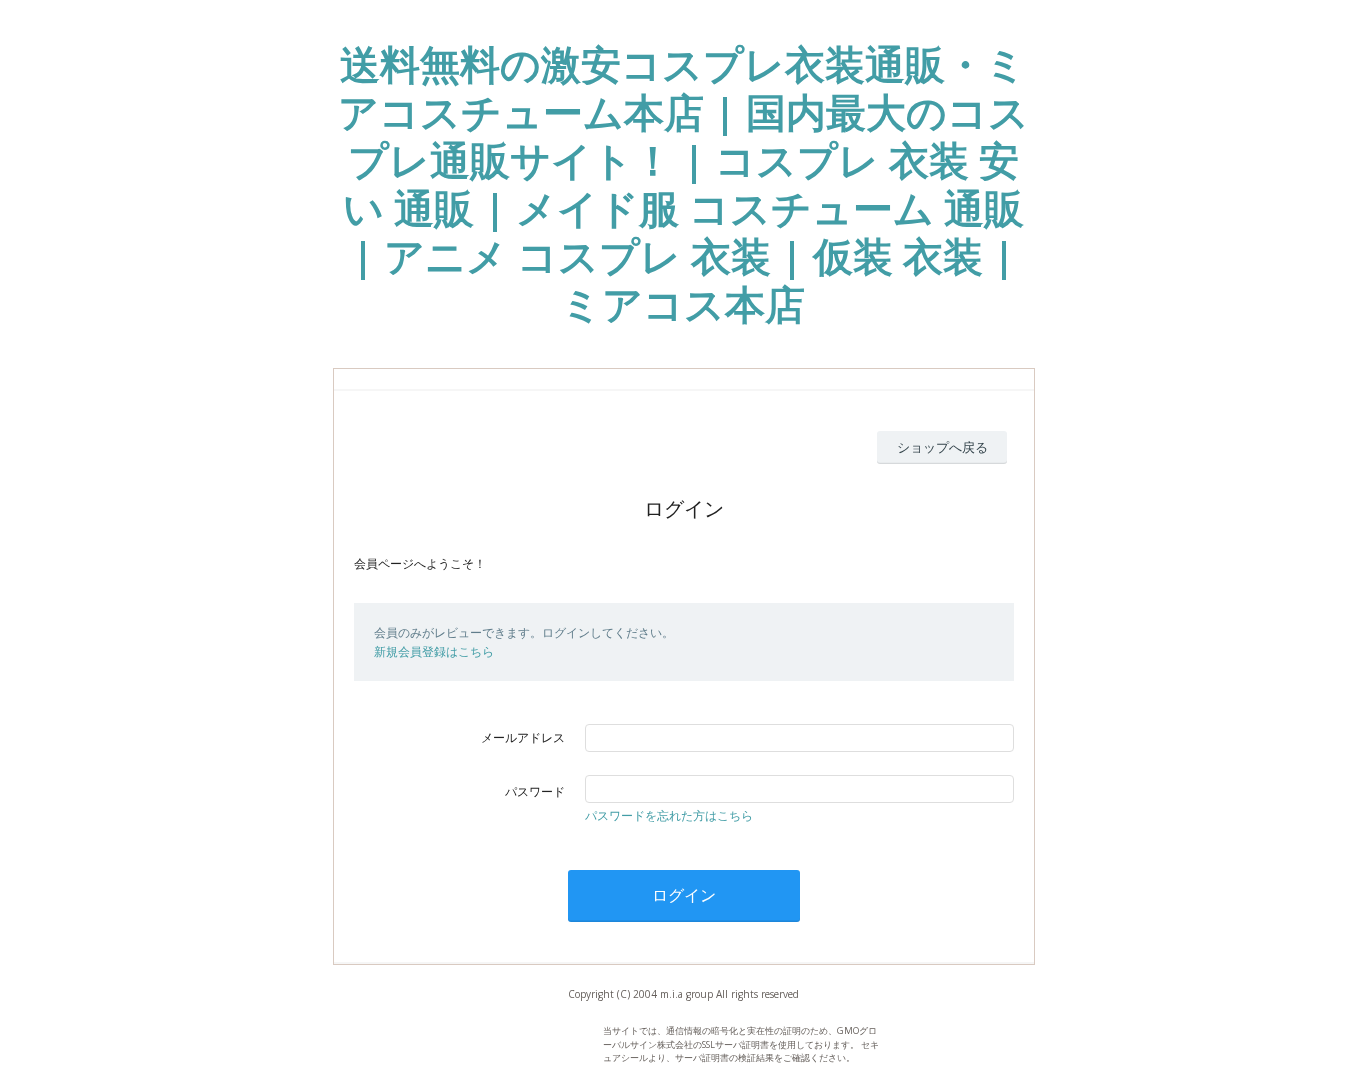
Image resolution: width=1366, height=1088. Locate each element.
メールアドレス (523, 737)
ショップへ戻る (942, 447)
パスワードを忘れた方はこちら (669, 815)
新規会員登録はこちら (434, 651)
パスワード (535, 791)
